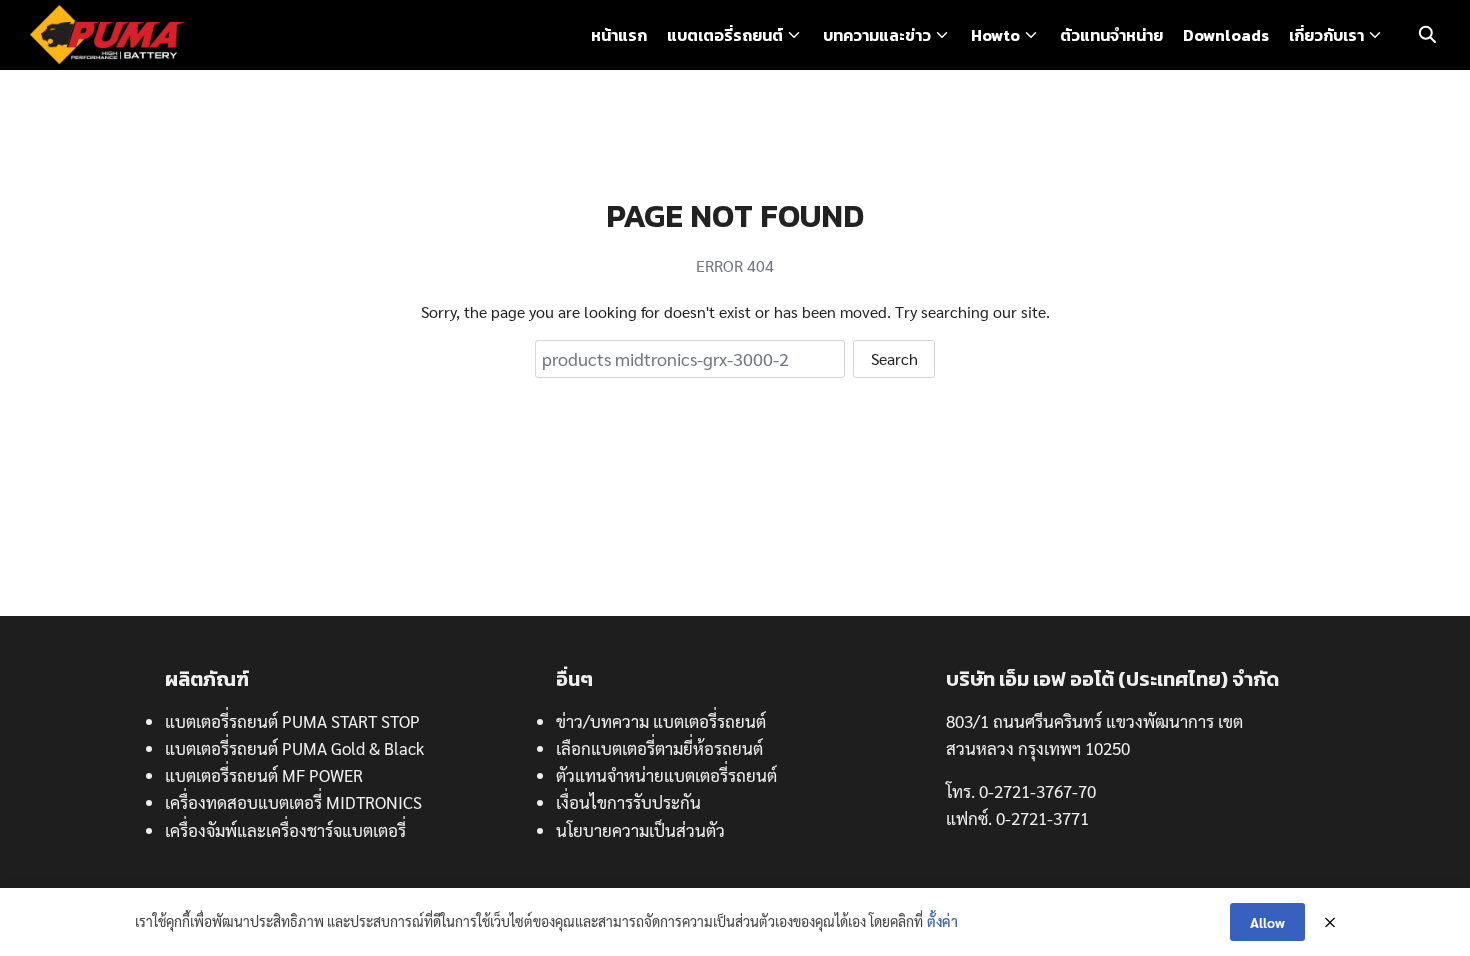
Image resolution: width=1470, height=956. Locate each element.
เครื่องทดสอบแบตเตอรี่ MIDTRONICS (293, 802)
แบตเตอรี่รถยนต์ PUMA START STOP (292, 721)
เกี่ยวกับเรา (1326, 35)
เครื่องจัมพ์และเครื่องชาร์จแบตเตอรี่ (285, 830)
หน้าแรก (619, 35)
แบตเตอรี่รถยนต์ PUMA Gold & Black (294, 748)
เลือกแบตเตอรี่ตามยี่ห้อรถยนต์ (659, 748)
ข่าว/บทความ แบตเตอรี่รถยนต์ (661, 721)
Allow (1267, 922)
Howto (995, 35)
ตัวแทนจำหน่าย (1111, 35)
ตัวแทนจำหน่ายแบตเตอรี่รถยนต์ (666, 775)
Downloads (1226, 35)
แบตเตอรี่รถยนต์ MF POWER (264, 775)
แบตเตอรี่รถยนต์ (725, 35)
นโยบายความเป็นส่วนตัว (640, 830)
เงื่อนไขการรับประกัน (628, 802)
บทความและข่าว (877, 35)
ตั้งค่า (942, 921)
